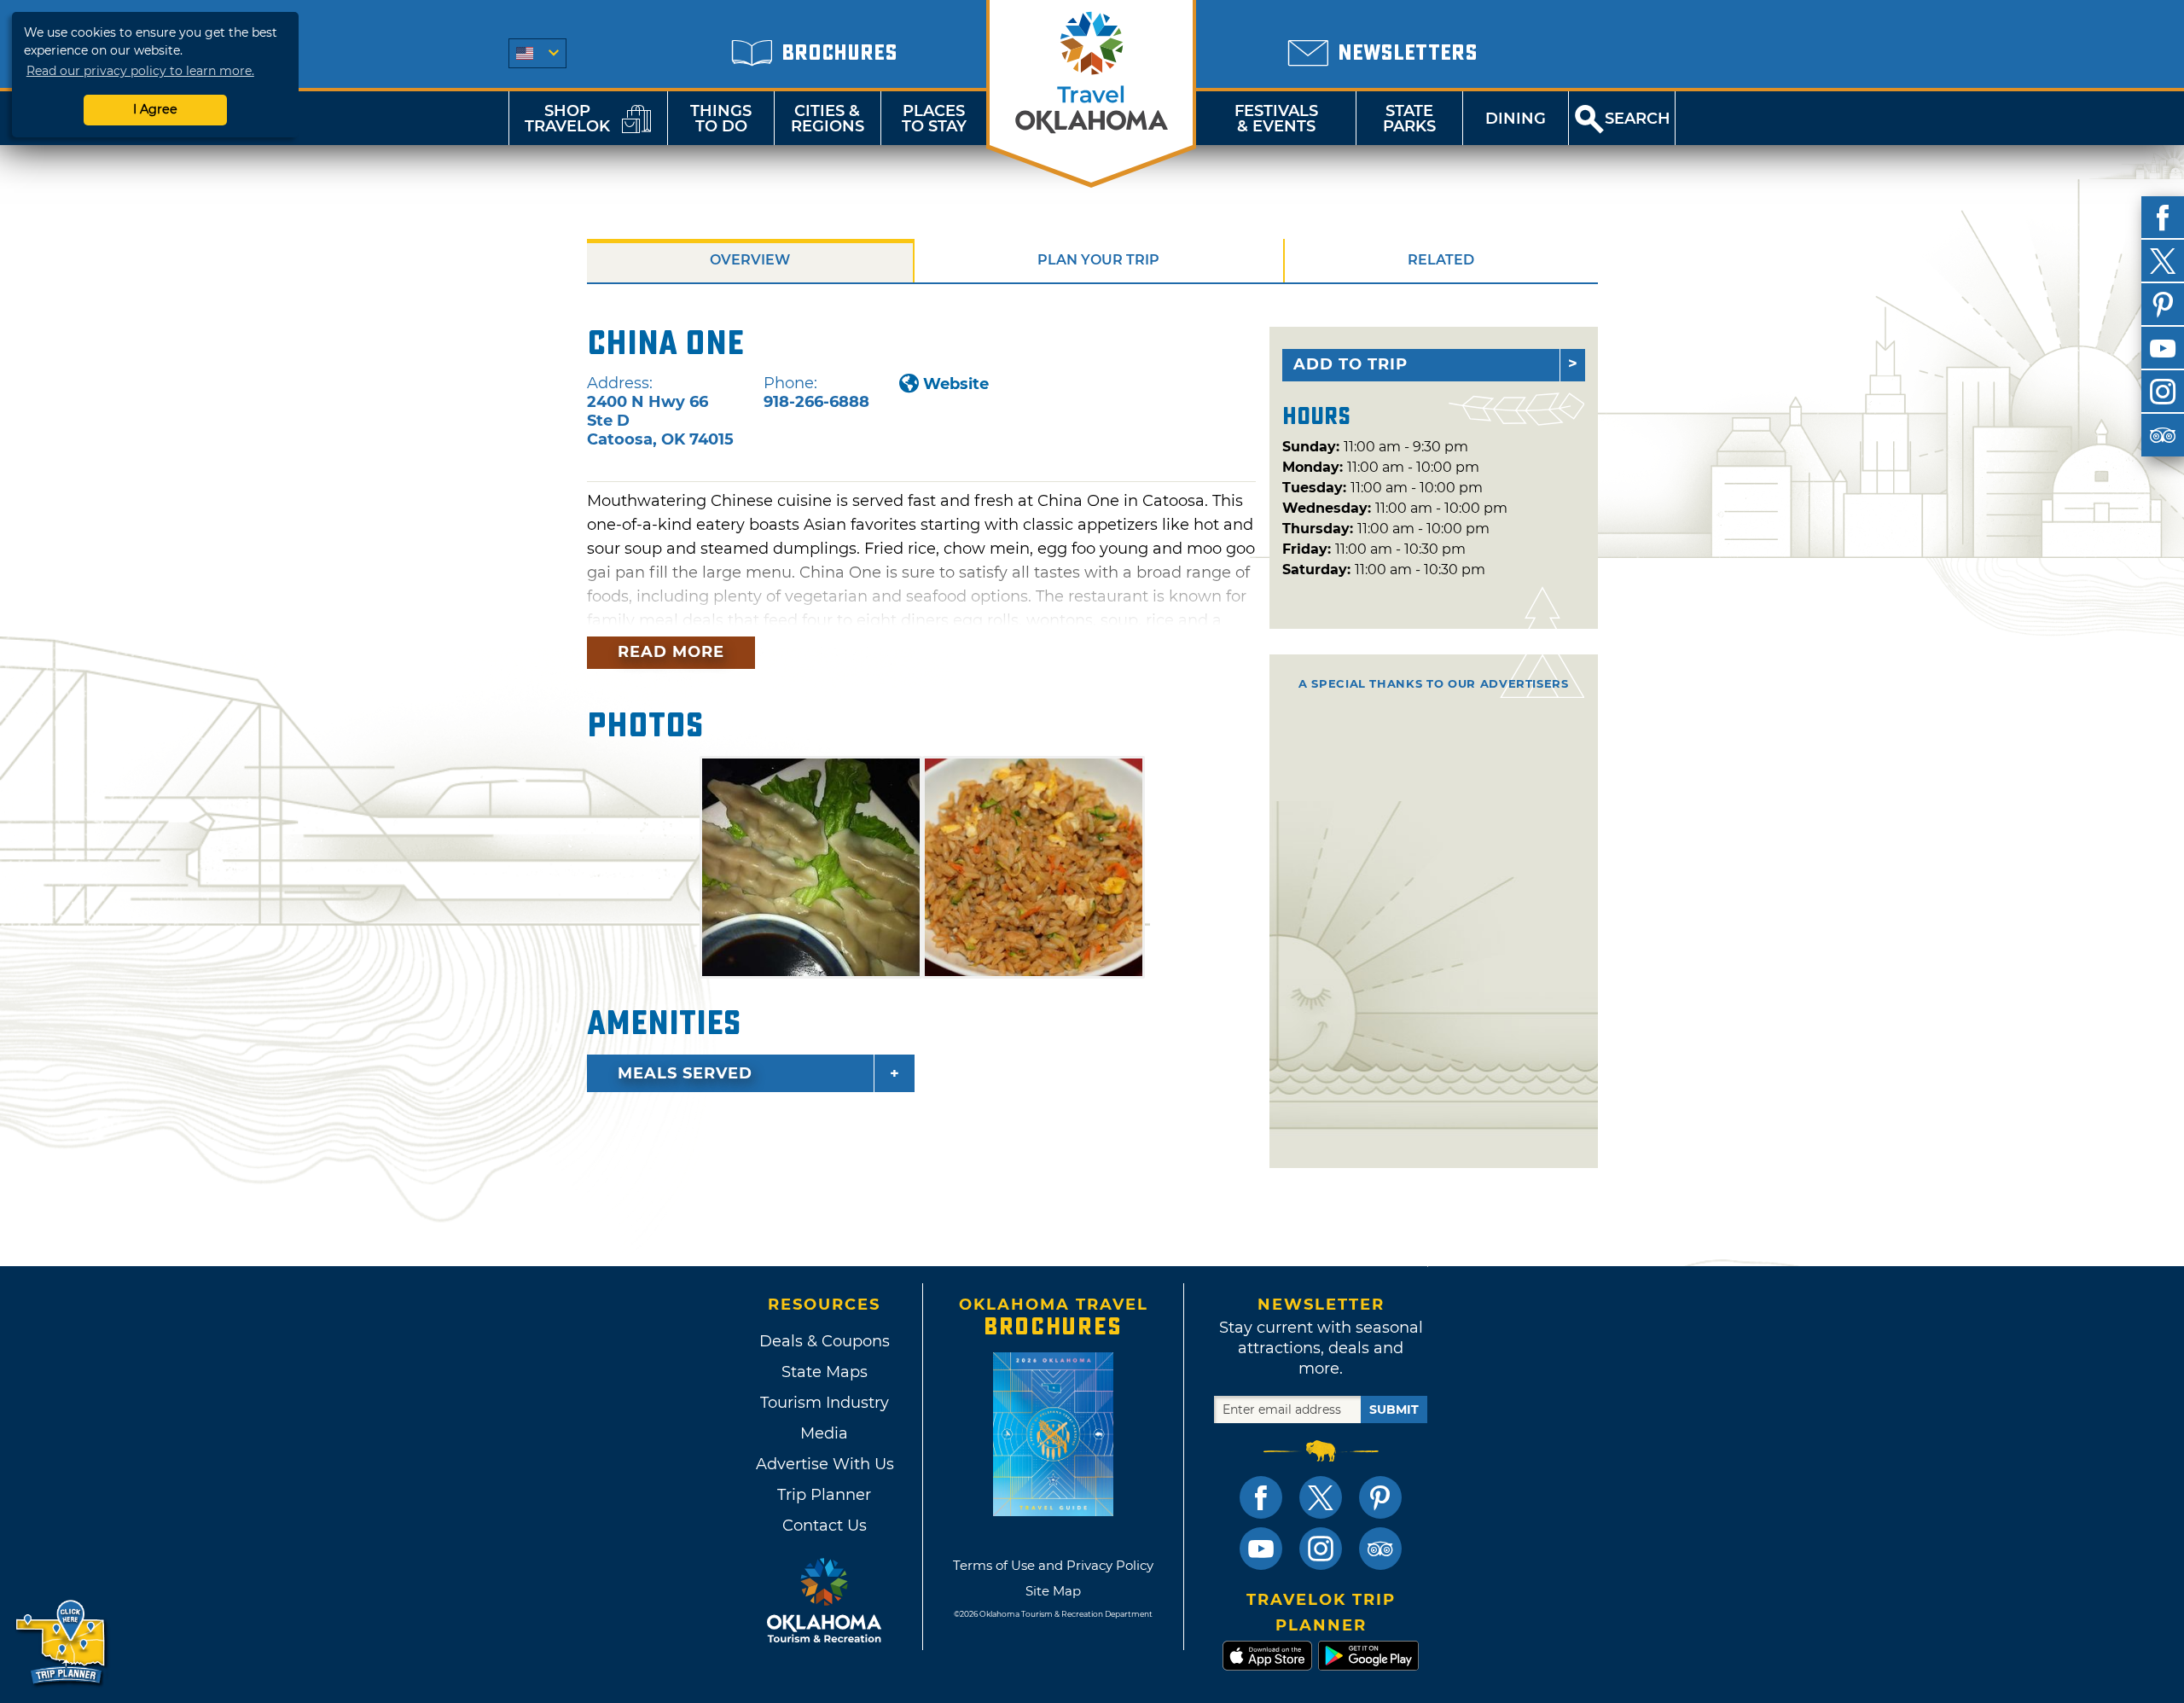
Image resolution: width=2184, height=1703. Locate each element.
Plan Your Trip (1098, 260)
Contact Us (825, 1526)
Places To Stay (934, 119)
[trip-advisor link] (1380, 1549)
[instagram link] (1321, 1549)
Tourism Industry (825, 1403)
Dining (1516, 119)
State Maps (825, 1372)
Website (956, 384)
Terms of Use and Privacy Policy (1053, 1565)
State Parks (1409, 119)
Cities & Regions (828, 119)
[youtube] (2163, 348)
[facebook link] (1261, 1497)
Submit (1394, 1409)
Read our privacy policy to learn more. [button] (140, 71)
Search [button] (1638, 119)
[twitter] (2163, 261)
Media (824, 1433)
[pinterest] (2163, 305)
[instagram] (2163, 392)
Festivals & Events (1276, 119)
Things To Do (721, 119)
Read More (671, 652)
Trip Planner (824, 1495)
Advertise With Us (824, 1464)
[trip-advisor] (2163, 435)
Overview (750, 260)
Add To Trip (1350, 364)
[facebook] (2163, 218)
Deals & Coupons (825, 1341)
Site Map (1053, 1591)
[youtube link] (1261, 1549)
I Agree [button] (155, 109)
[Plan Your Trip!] (62, 1643)
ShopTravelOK (567, 119)
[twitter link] (1321, 1497)
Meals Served (685, 1073)
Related (1441, 260)
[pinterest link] (1380, 1497)
